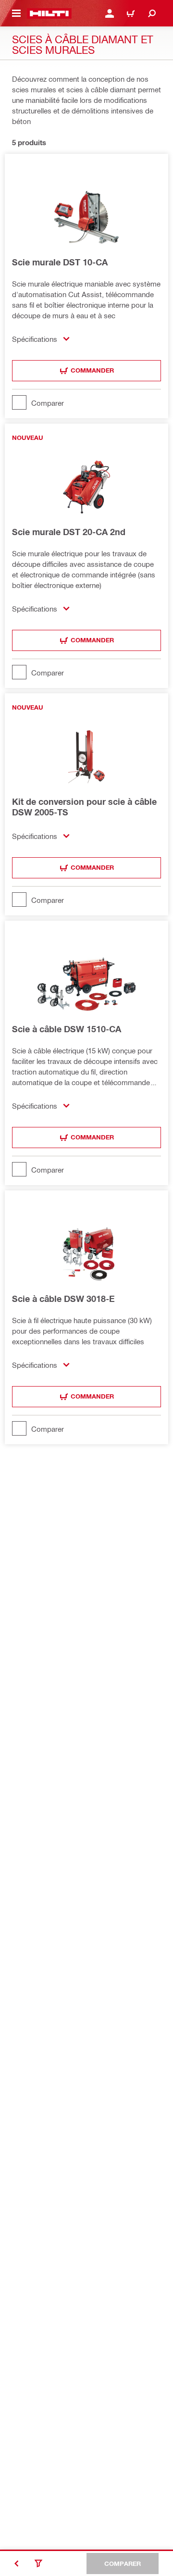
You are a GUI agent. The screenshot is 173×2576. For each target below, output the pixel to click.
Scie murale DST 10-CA (60, 262)
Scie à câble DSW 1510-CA (67, 1029)
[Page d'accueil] (49, 13)
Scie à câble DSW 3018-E (63, 1299)
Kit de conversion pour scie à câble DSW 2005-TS (84, 807)
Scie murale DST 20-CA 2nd (69, 532)
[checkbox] (86, 402)
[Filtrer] (38, 2563)
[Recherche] (152, 13)
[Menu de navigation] (16, 13)
